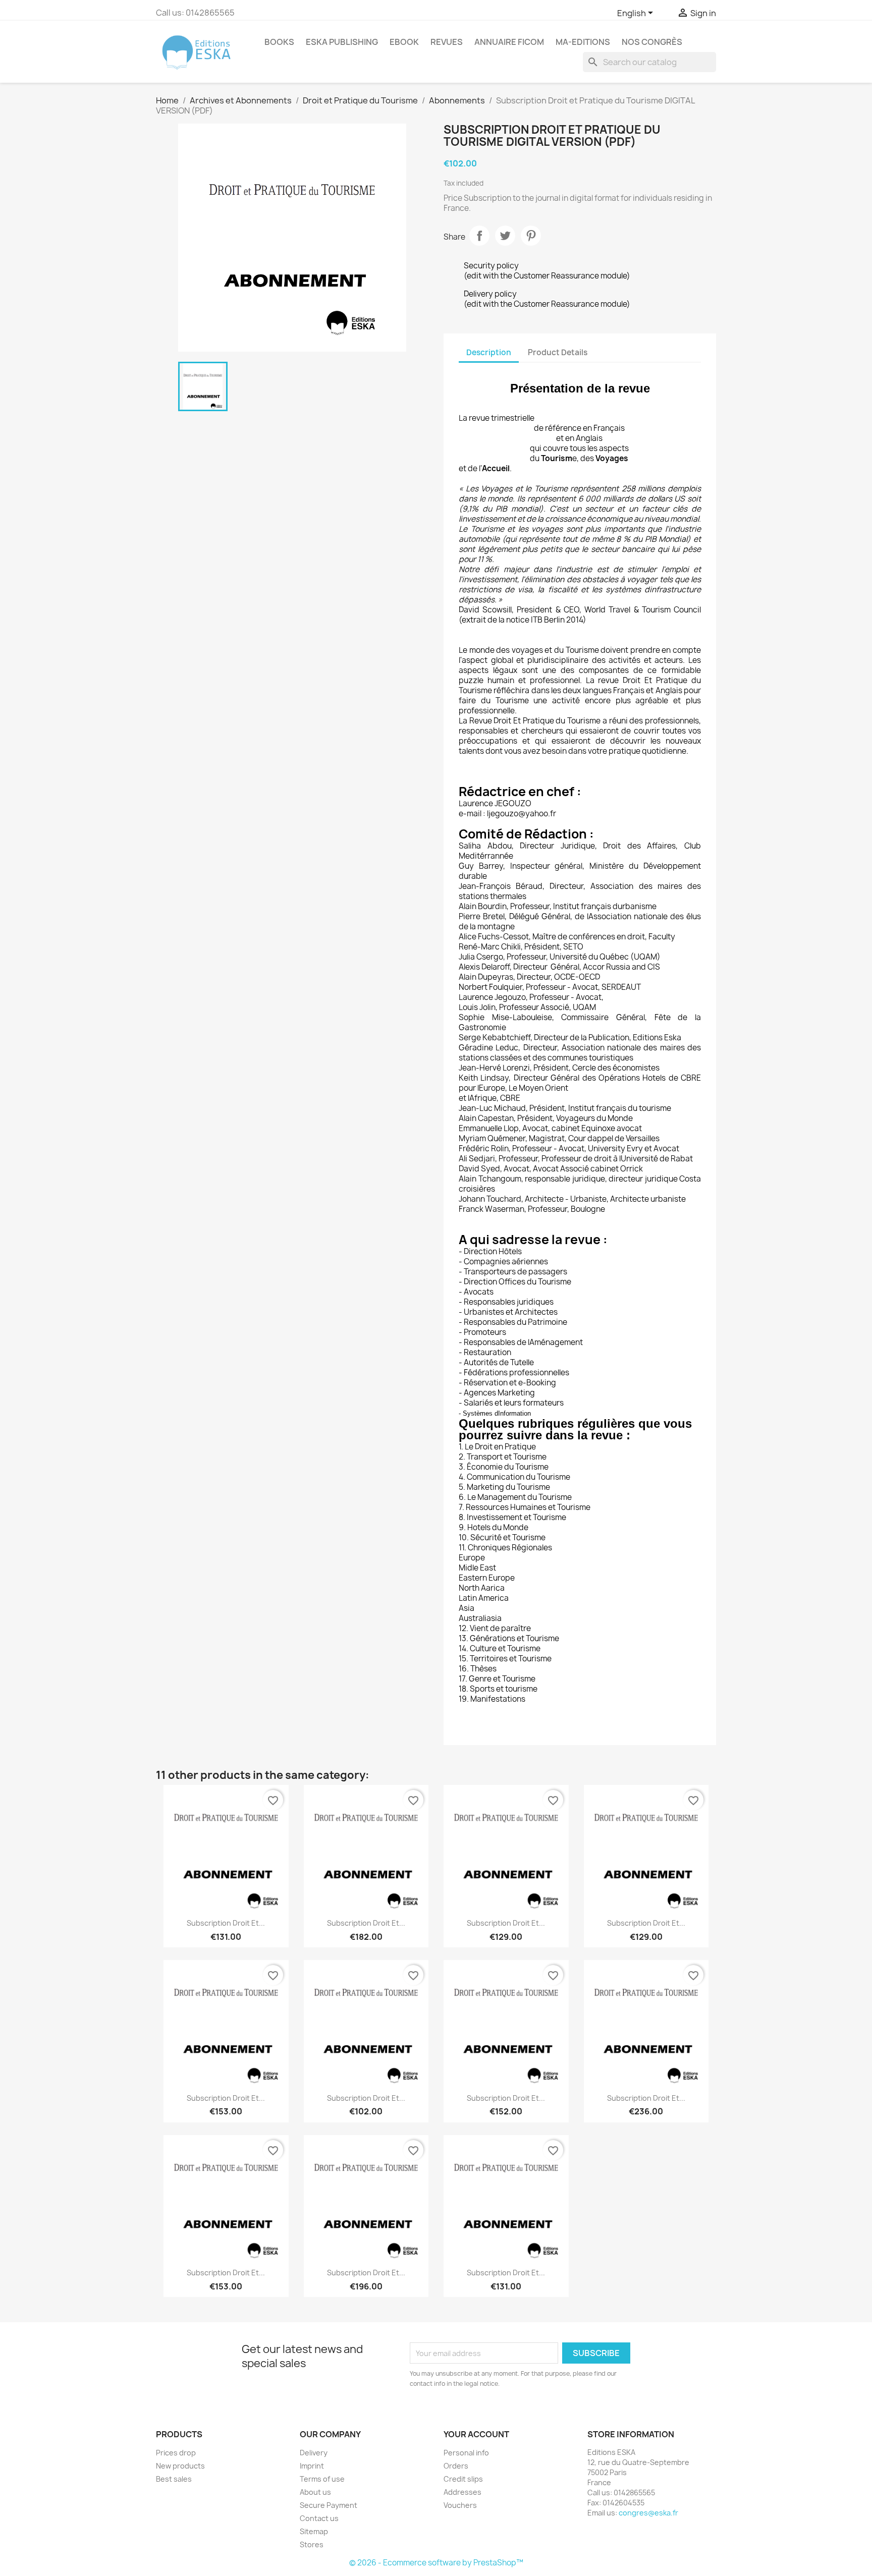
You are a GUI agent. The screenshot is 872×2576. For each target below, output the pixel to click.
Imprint (312, 2466)
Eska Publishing (342, 42)
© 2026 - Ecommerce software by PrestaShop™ (436, 2563)
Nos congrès (652, 42)
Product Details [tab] (558, 352)
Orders (456, 2466)
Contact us (319, 2518)
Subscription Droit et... (226, 1923)
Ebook (404, 42)
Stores (312, 2544)
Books (279, 42)
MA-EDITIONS (583, 42)
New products (180, 2466)
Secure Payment (329, 2505)
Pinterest (531, 236)
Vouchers (460, 2505)
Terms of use (322, 2479)
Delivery (314, 2453)
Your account (476, 2434)
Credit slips (463, 2479)
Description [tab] (489, 352)
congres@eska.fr (648, 2513)
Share (479, 236)
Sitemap (314, 2531)
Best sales (174, 2479)
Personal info (466, 2453)
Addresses (462, 2492)
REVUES (447, 42)
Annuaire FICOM (509, 42)
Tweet (505, 236)
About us (315, 2492)
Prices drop (176, 2453)
